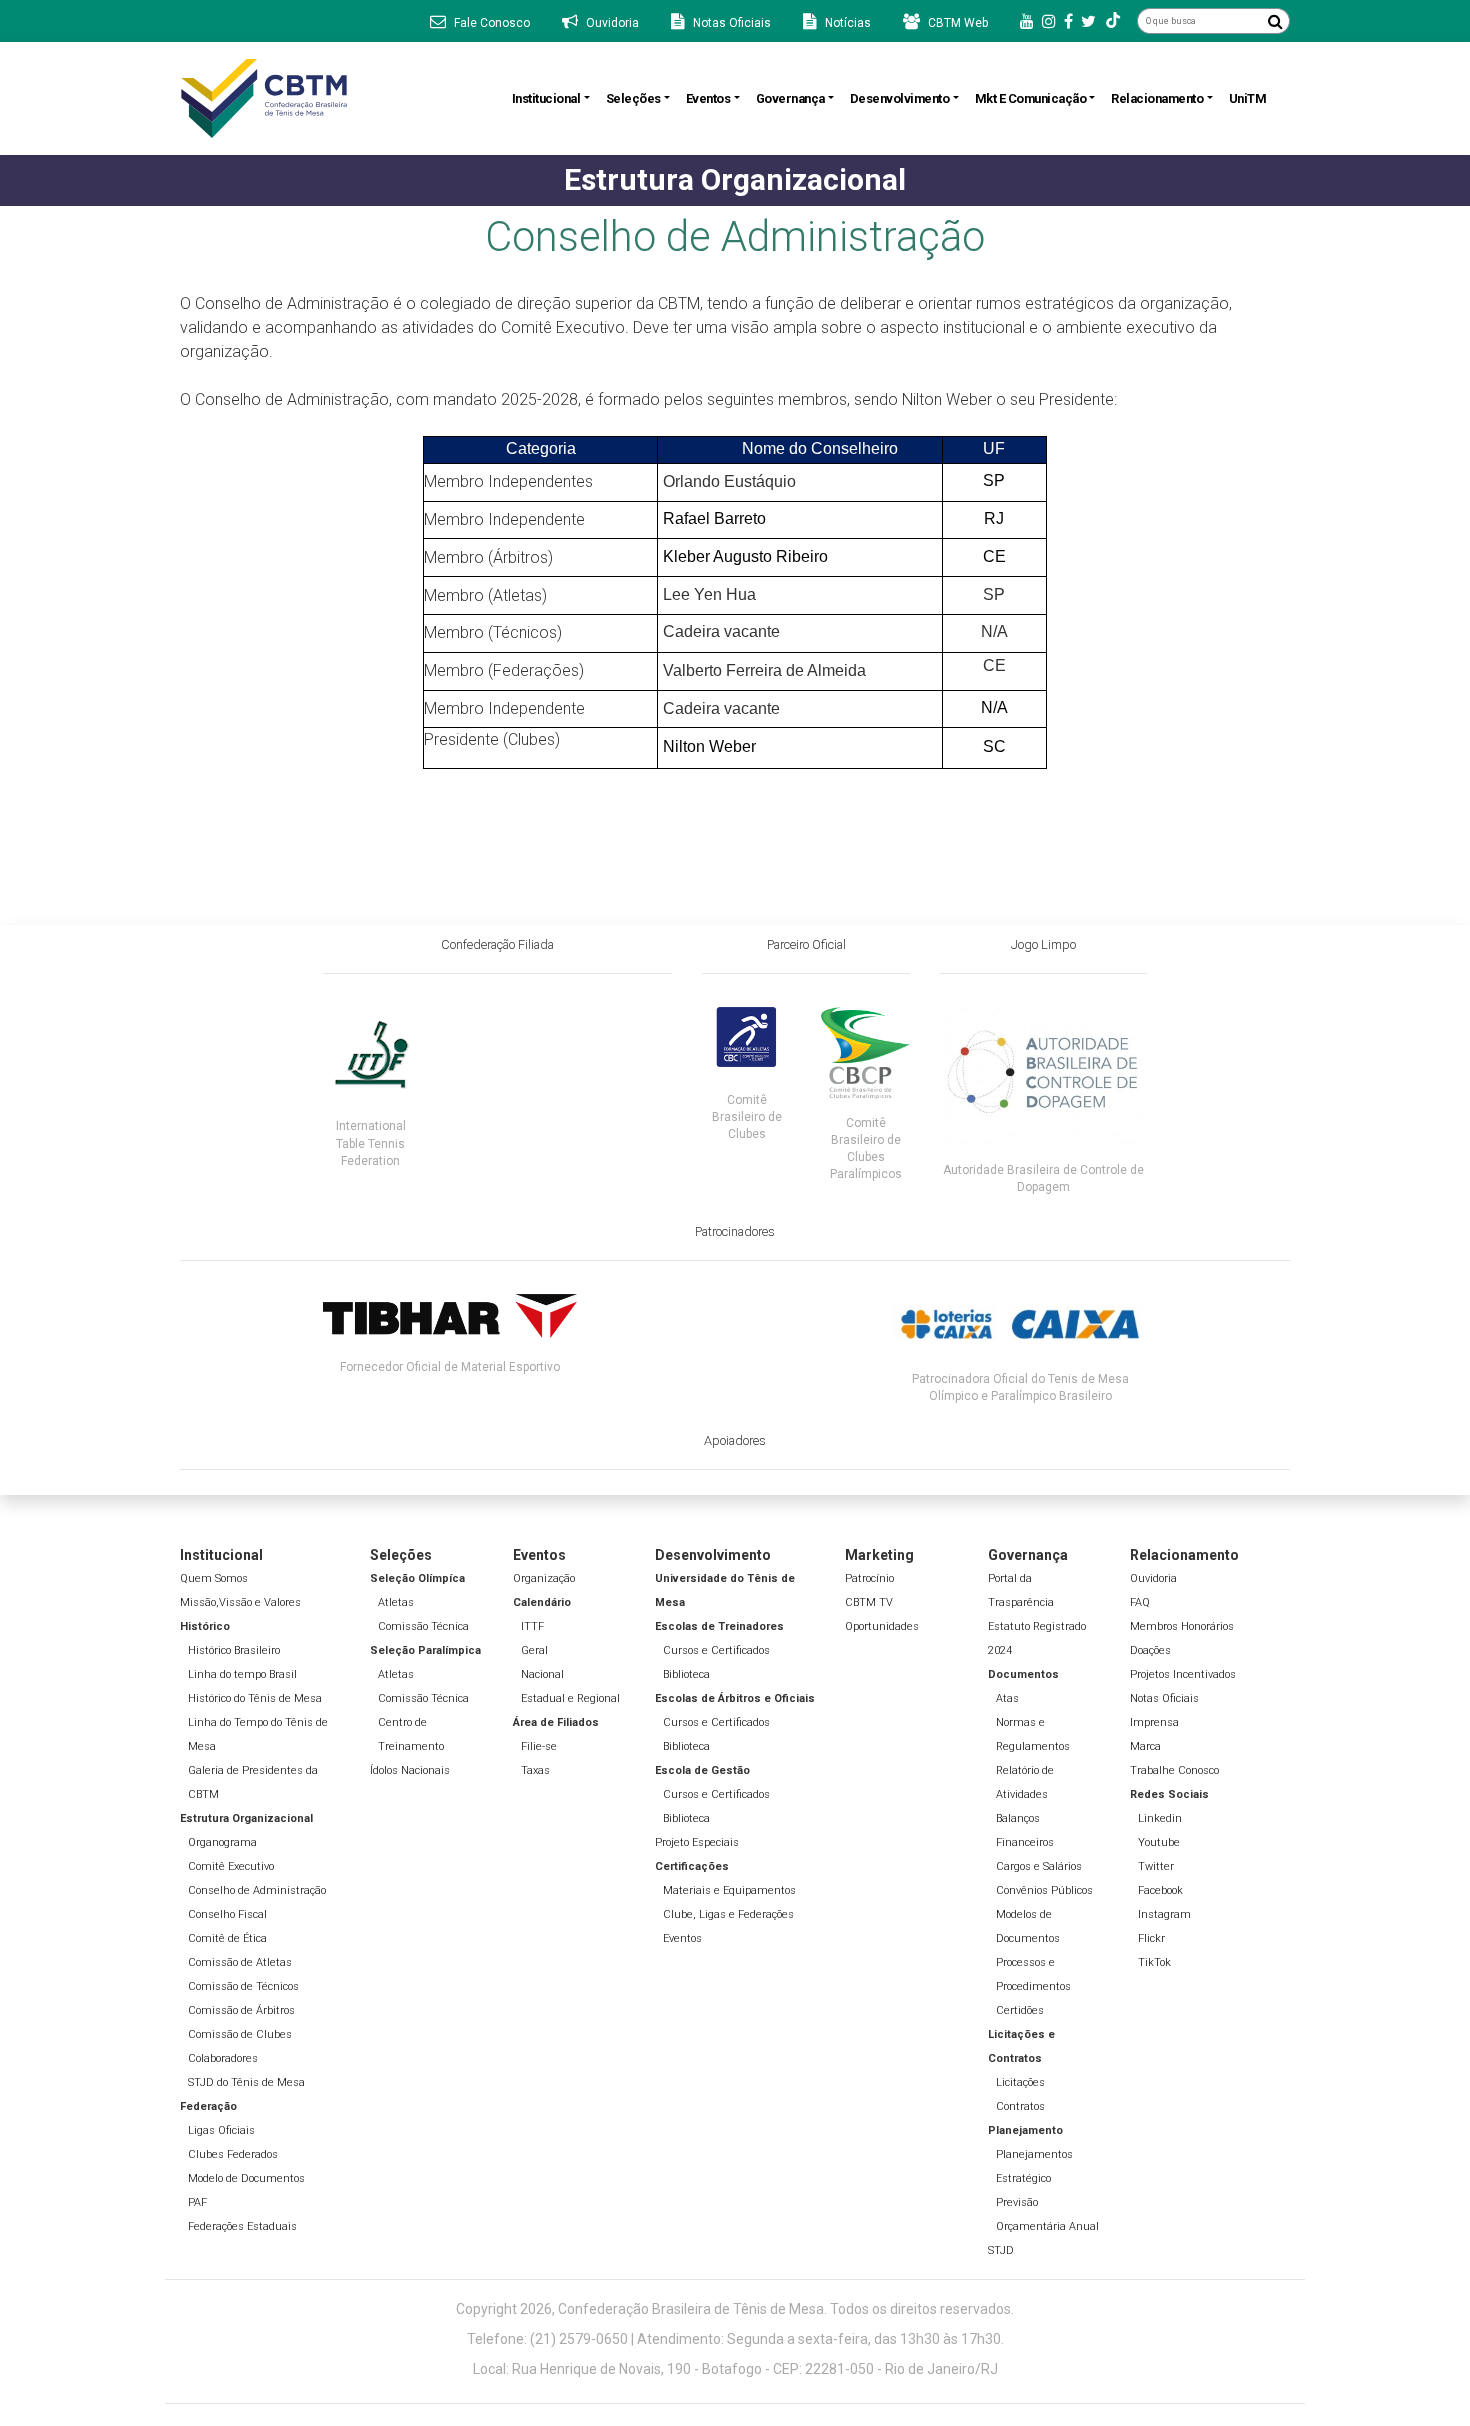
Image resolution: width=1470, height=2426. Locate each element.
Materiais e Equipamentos (729, 1890)
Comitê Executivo (231, 1866)
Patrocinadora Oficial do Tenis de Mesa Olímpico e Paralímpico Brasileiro (1020, 1387)
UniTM (1248, 98)
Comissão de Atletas (240, 1962)
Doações (1150, 1650)
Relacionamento (1157, 98)
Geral (534, 1650)
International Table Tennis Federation (371, 1143)
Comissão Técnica (423, 1626)
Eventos (708, 98)
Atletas (396, 1602)
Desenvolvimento (900, 98)
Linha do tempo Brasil (242, 1674)
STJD (1001, 2250)
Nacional (542, 1674)
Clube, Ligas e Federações (728, 1914)
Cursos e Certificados (716, 1650)
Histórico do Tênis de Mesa (255, 1698)
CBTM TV (869, 1602)
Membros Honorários (1182, 1626)
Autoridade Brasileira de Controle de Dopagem (1043, 1178)
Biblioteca (686, 1674)
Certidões (1020, 2010)
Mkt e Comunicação (1031, 98)
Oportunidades (882, 1626)
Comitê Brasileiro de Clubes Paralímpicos (866, 1148)
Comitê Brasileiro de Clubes (747, 1117)
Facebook (1160, 1890)
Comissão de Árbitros (241, 2010)
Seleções (633, 98)
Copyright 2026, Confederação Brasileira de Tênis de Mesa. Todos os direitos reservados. (735, 2309)
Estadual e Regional (570, 1698)
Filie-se (539, 1746)
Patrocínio (869, 1578)
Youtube (1159, 1842)
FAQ (1140, 1602)
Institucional (546, 98)
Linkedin (1160, 1818)
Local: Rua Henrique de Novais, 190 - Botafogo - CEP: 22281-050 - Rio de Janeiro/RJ (735, 2369)
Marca (1145, 1746)
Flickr (1151, 1938)
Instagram (1164, 1914)
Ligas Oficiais (221, 2130)
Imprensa (1154, 1722)
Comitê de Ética (227, 1938)
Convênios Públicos (1044, 1890)
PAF (197, 2202)
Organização (544, 1578)
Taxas (535, 1770)
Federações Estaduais (242, 2226)
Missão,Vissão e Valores (240, 1602)
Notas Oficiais (1164, 1698)
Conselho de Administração (257, 1890)
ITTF (532, 1626)
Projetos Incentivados (1183, 1674)
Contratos (1020, 2106)
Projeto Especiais (697, 1842)
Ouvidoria (1153, 1578)
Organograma (222, 1842)
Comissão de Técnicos (243, 1986)
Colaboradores (223, 2058)
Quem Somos (214, 1578)
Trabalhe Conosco (1174, 1770)
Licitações (1020, 2082)
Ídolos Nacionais (410, 1770)
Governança (790, 98)
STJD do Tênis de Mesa (246, 2082)
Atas (1007, 1698)
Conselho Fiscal (227, 1914)
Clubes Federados (233, 2154)
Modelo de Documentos (246, 2178)
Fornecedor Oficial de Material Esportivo (450, 1367)
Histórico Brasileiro (234, 1650)
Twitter (1156, 1866)
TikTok (1154, 1962)
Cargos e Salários (1039, 1866)
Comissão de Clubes (240, 2034)
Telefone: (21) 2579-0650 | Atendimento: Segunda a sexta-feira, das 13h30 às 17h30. (735, 2339)
